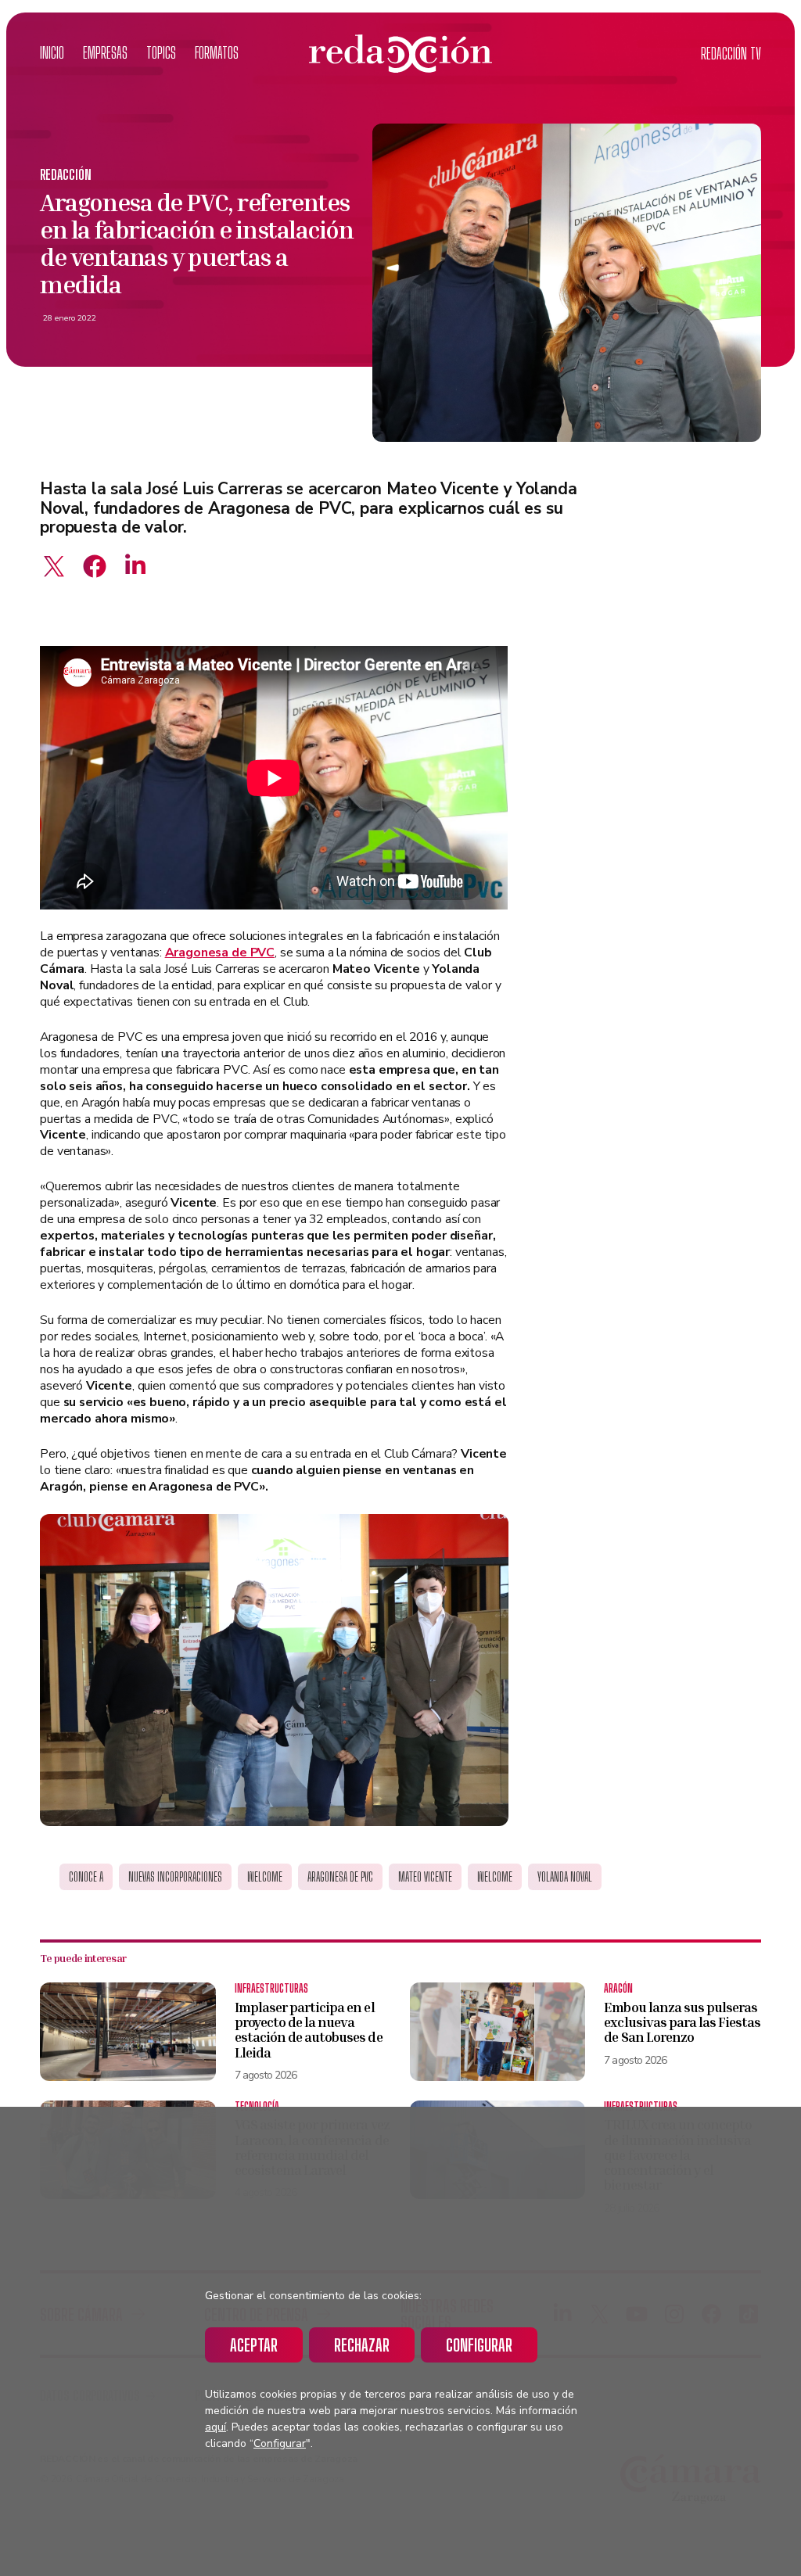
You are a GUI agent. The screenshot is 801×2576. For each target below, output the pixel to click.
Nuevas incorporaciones (175, 1877)
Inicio (52, 53)
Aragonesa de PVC (340, 1877)
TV (731, 54)
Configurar (479, 2345)
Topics (161, 53)
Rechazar (362, 2345)
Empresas (105, 53)
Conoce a (86, 1877)
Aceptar (254, 2345)
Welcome (265, 1877)
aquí (216, 2427)
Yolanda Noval (565, 1877)
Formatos (217, 53)
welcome (495, 1877)
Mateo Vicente (425, 1877)
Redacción (66, 175)
